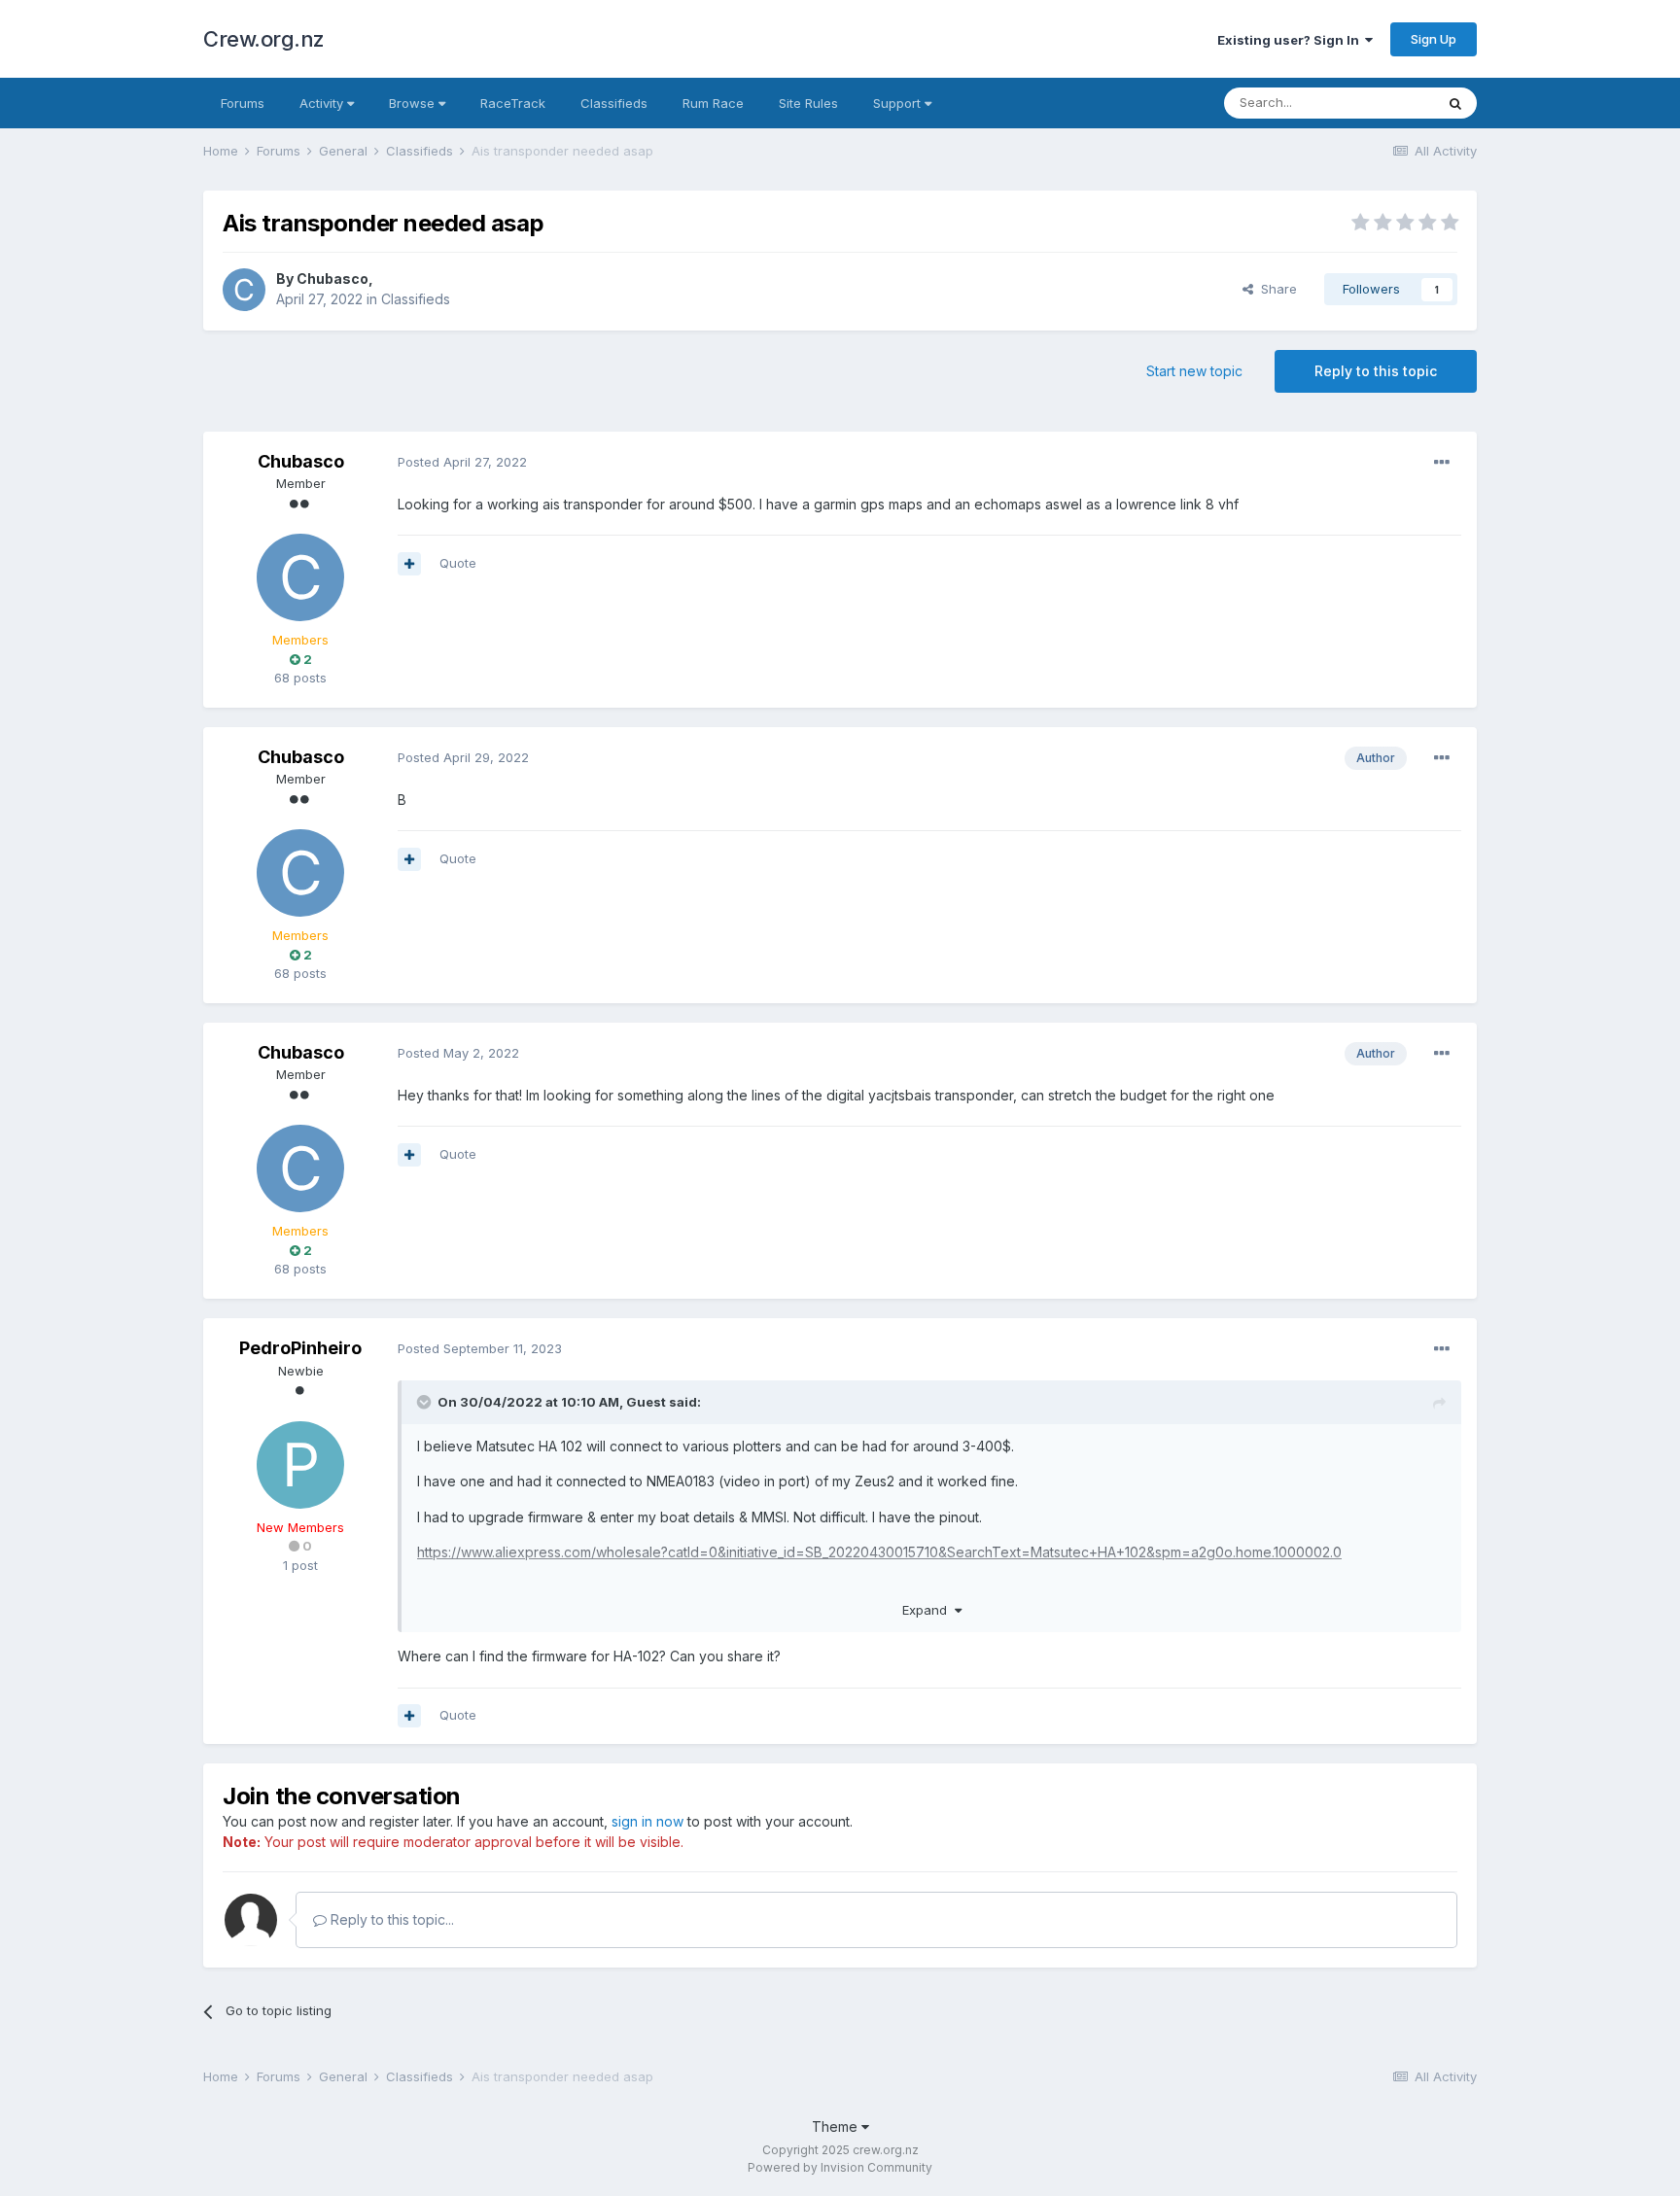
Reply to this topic (1376, 371)
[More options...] (1442, 463)
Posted (462, 462)
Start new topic (1194, 371)
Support (899, 103)
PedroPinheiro (300, 1348)
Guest (646, 1402)
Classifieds (614, 103)
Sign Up (1434, 39)
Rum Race (713, 103)
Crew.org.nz (264, 39)
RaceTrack (513, 103)
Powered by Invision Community (840, 2167)
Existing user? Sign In (1291, 40)
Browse (414, 103)
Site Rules (808, 103)
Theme (837, 2126)
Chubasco (332, 279)
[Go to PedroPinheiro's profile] (300, 1465)
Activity (323, 103)
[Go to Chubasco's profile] (244, 290)
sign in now (647, 1821)
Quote (458, 563)
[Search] (1455, 103)
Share (1275, 289)
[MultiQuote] (409, 564)
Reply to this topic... (390, 1919)
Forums (243, 103)
